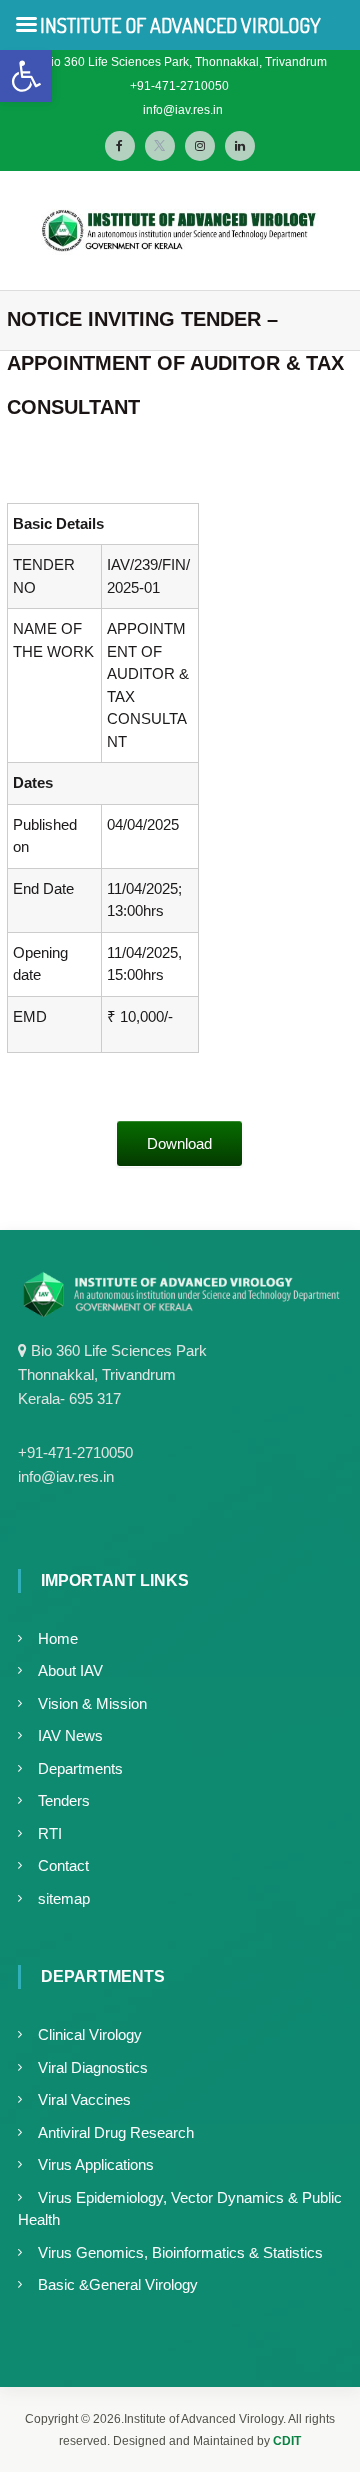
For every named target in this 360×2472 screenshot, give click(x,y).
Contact (63, 1865)
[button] (26, 76)
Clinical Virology (90, 2034)
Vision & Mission (92, 1703)
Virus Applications (96, 2164)
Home (58, 1638)
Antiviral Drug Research (116, 2132)
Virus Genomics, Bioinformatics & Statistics (180, 2252)
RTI (50, 1833)
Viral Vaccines (84, 2099)
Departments (80, 1768)
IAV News (70, 1735)
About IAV (70, 1670)
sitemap (64, 1898)
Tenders (64, 1800)
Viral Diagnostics (93, 2067)
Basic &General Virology (118, 2284)
